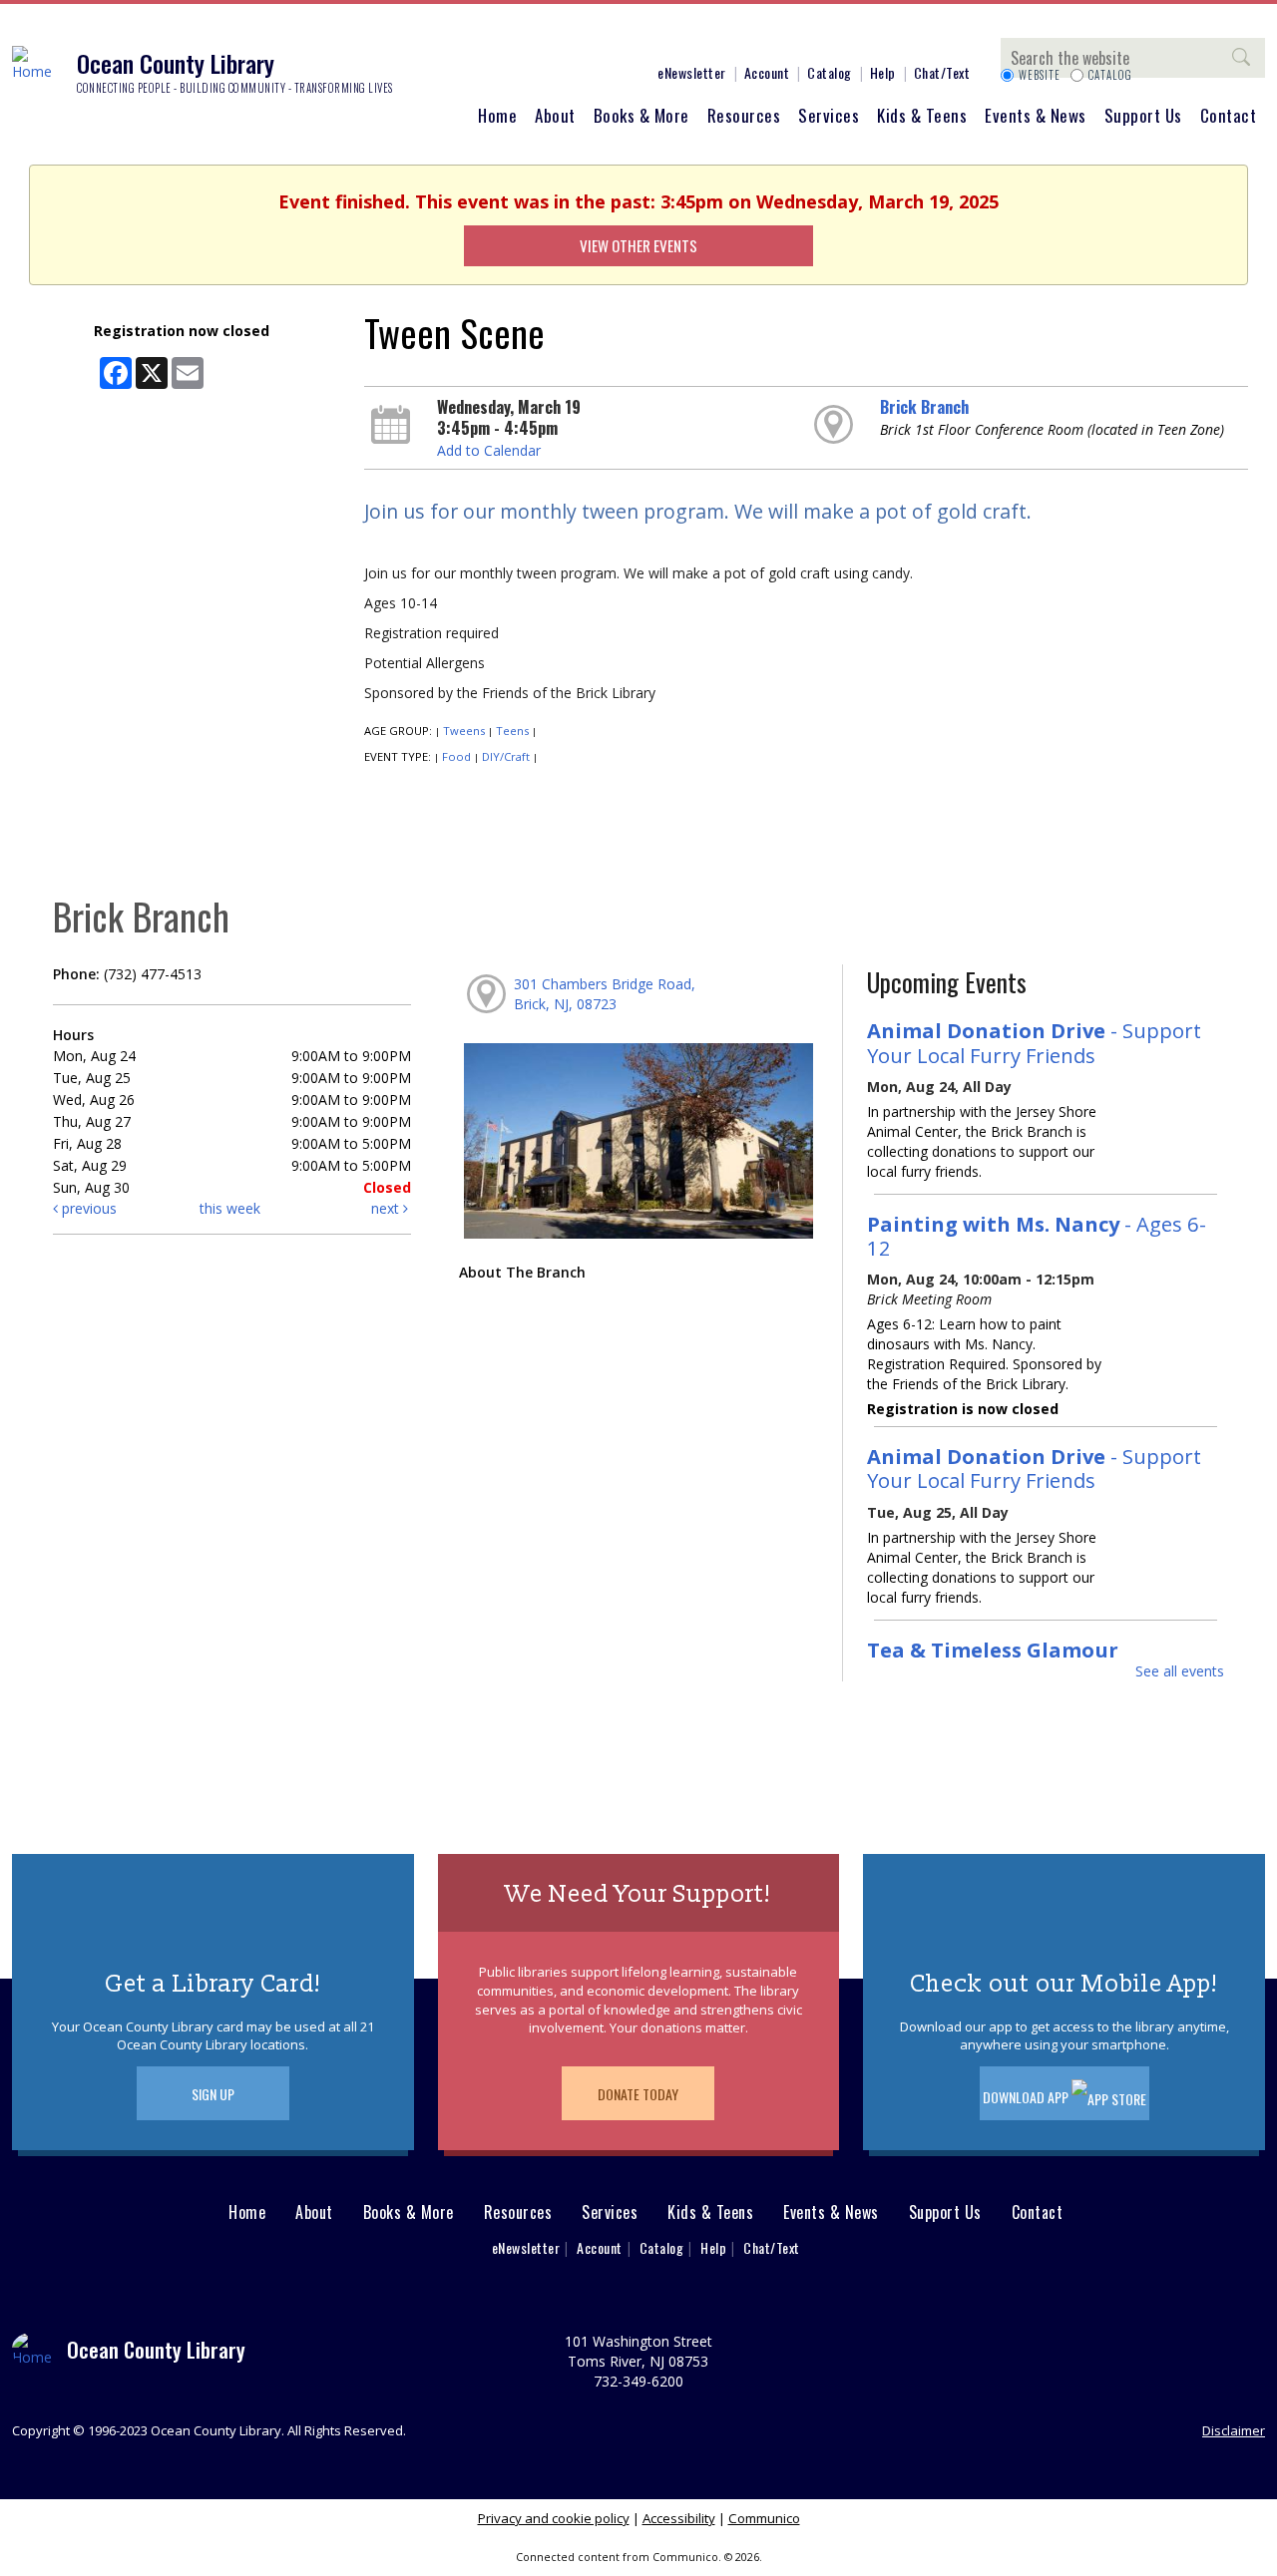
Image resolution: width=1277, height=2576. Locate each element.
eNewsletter (692, 72)
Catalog (830, 72)
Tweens (464, 731)
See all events (1180, 1671)
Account (767, 72)
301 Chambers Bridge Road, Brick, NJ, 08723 (605, 994)
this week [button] (230, 1208)
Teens (512, 731)
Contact (1229, 115)
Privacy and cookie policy (554, 2518)
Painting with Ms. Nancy (1037, 1236)
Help (883, 72)
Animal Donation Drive (1034, 1042)
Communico (764, 2518)
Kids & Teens (922, 115)
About (555, 115)
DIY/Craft (506, 756)
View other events (638, 245)
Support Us (1143, 115)
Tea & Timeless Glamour (993, 1650)
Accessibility (679, 2518)
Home (497, 115)
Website (1040, 75)
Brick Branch (924, 407)
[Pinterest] (554, 38)
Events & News (1036, 115)
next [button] (387, 1208)
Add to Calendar (489, 450)
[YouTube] (584, 38)
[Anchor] (614, 38)
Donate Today (638, 2094)
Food (456, 756)
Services (829, 115)
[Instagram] (494, 38)
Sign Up (213, 2094)
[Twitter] (524, 38)
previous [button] (87, 1208)
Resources (744, 115)
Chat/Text (942, 72)
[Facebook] (464, 38)
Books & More (641, 115)
